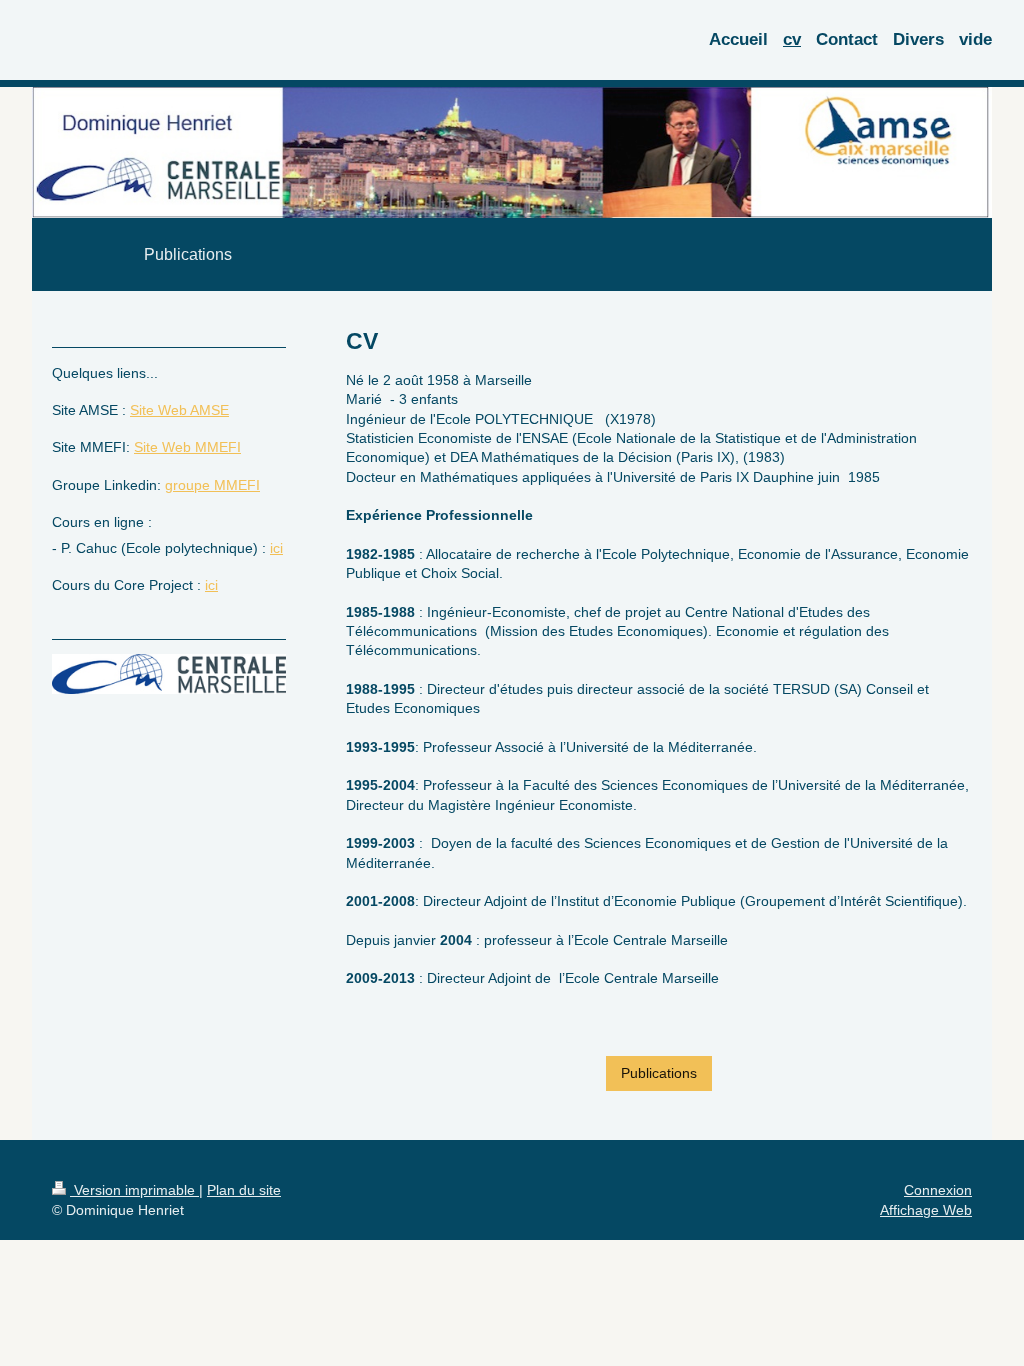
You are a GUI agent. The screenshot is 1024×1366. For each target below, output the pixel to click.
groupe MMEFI (212, 485)
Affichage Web (926, 1210)
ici (276, 548)
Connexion (938, 1190)
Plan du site (244, 1190)
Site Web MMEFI (187, 447)
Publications (659, 1073)
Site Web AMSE (179, 410)
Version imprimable (134, 1190)
